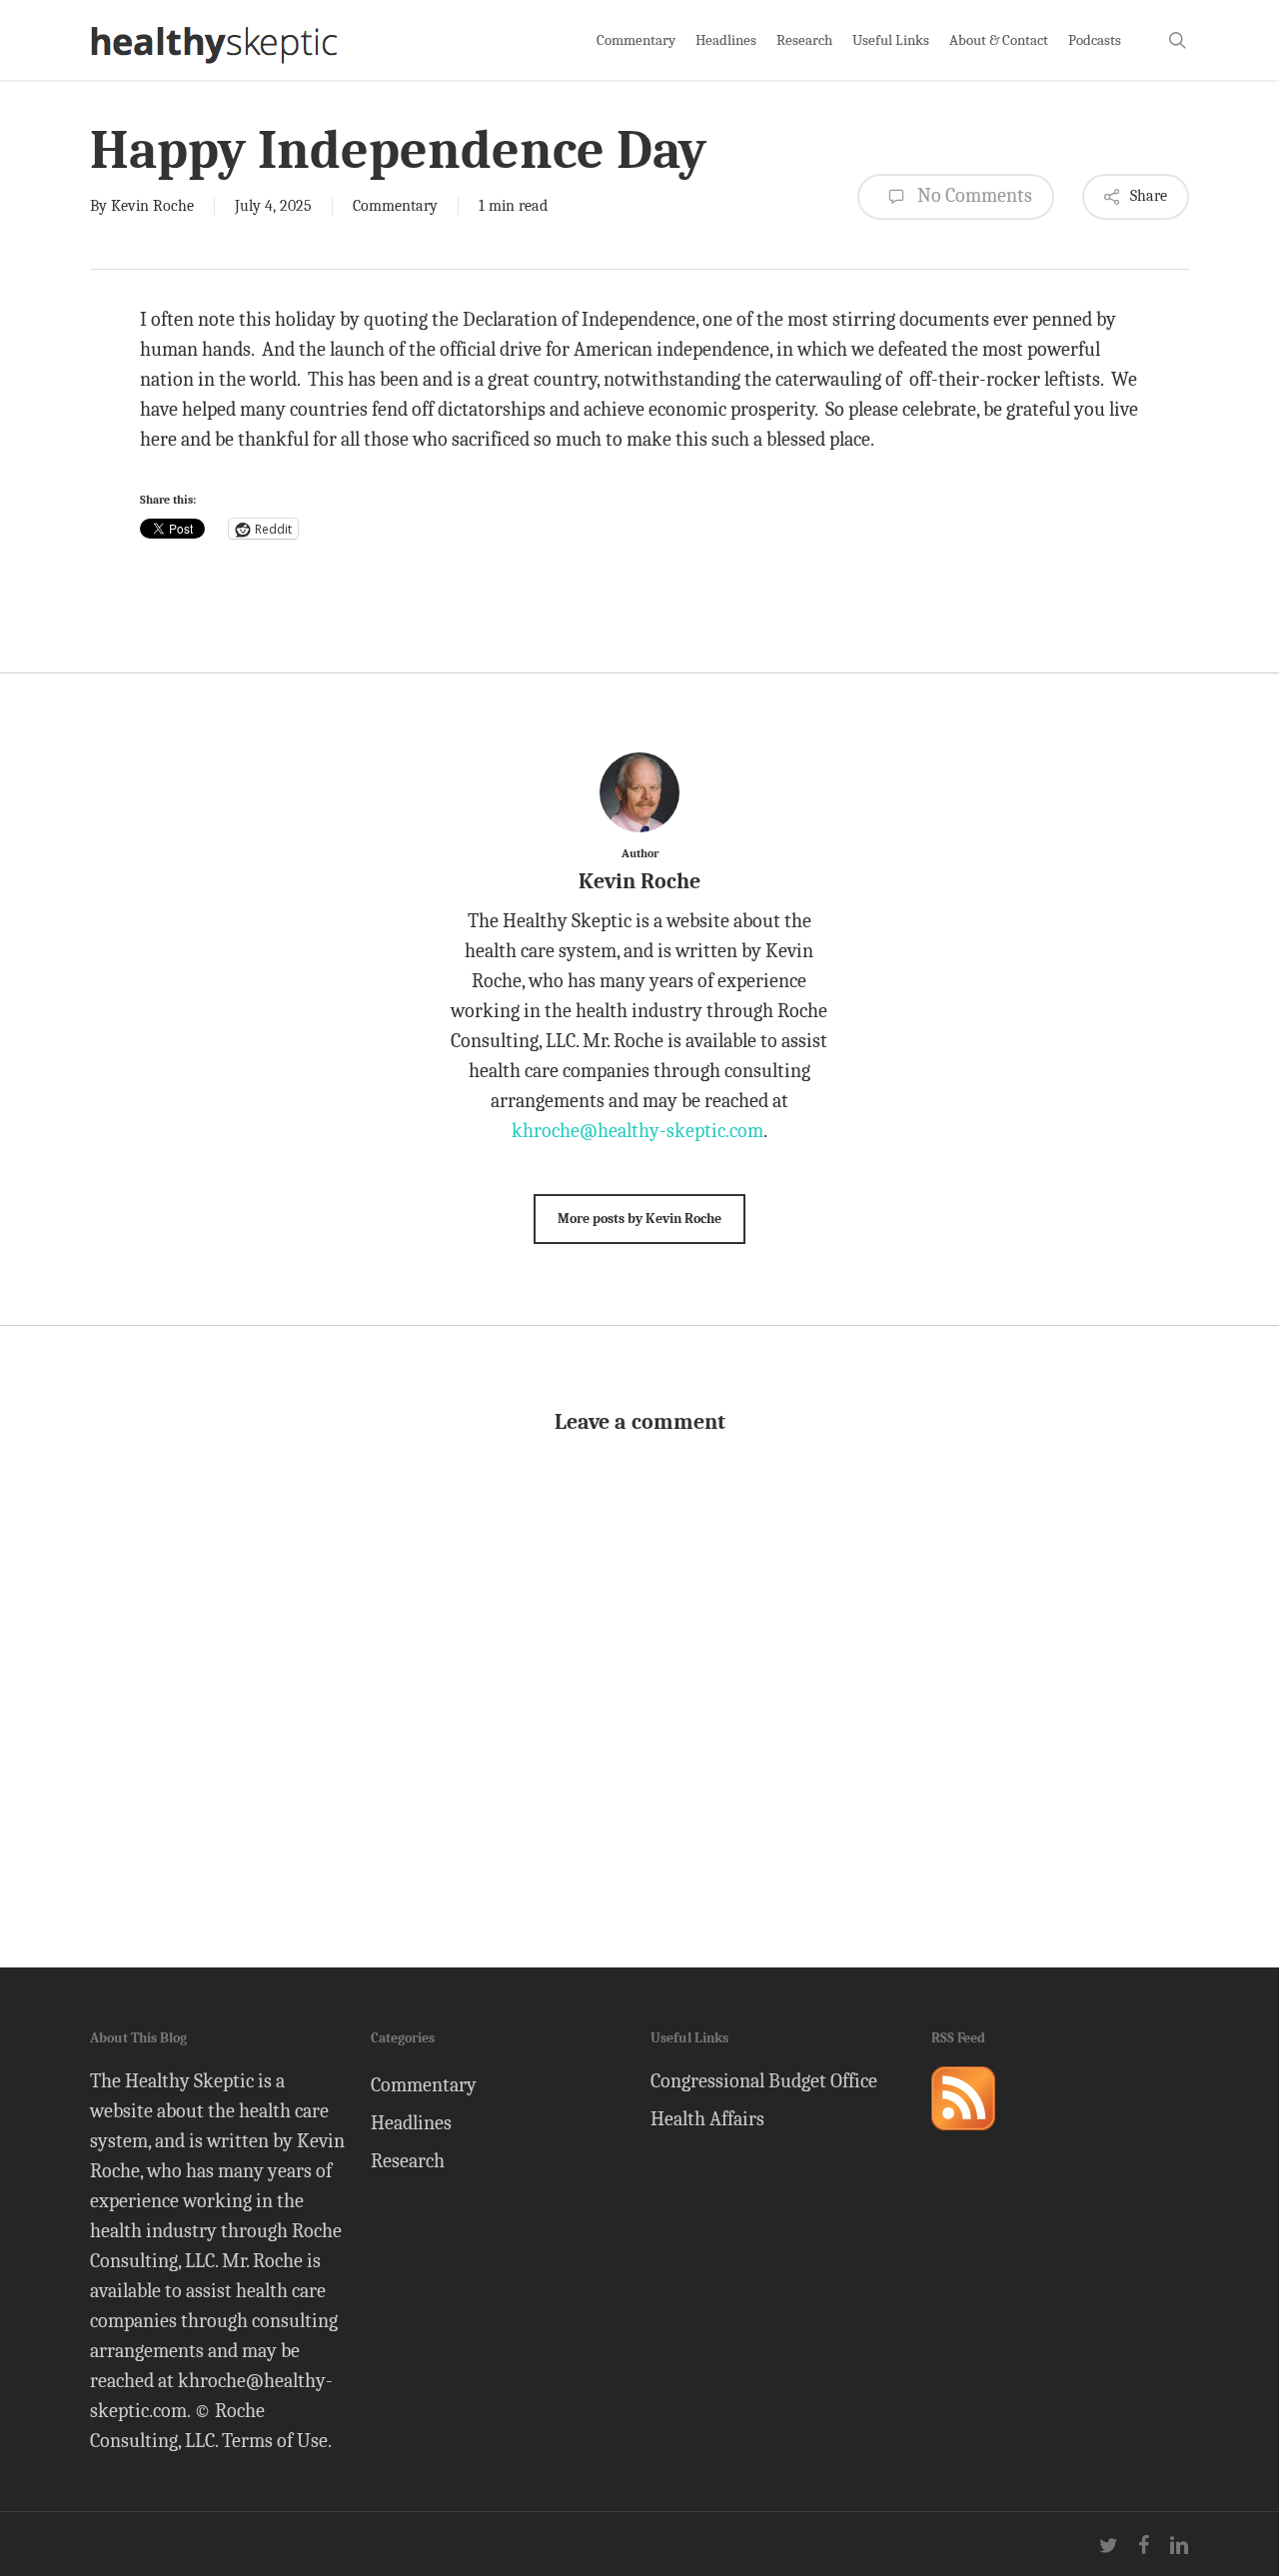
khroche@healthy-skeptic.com (638, 1131)
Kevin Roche (152, 206)
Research (408, 2161)
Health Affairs (707, 2119)
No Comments (973, 195)
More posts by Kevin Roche (639, 1219)
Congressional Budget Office (764, 2081)
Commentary (395, 206)
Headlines (411, 2123)
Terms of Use (275, 2441)
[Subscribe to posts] (963, 2139)
